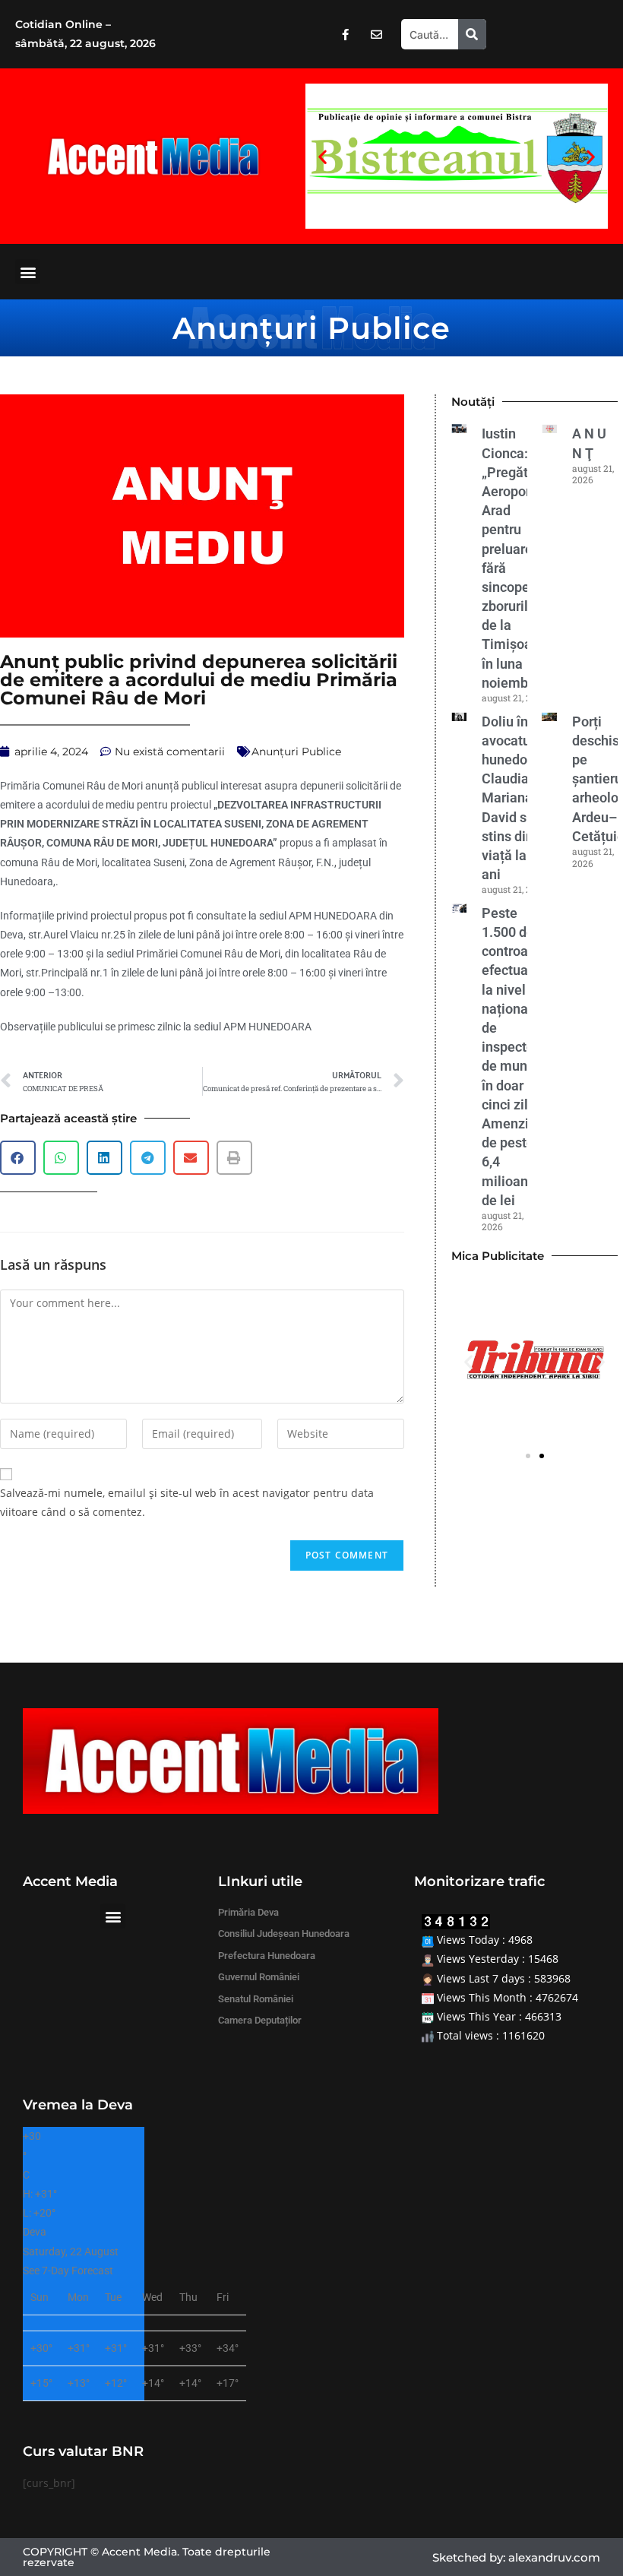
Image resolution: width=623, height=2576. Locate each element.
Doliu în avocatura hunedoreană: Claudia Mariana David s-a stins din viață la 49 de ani (524, 798)
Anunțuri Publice (311, 328)
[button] (323, 156)
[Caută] (472, 34)
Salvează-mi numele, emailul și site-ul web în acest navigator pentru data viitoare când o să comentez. (187, 1502)
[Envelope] (376, 34)
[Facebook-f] (345, 34)
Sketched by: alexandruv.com (516, 2557)
